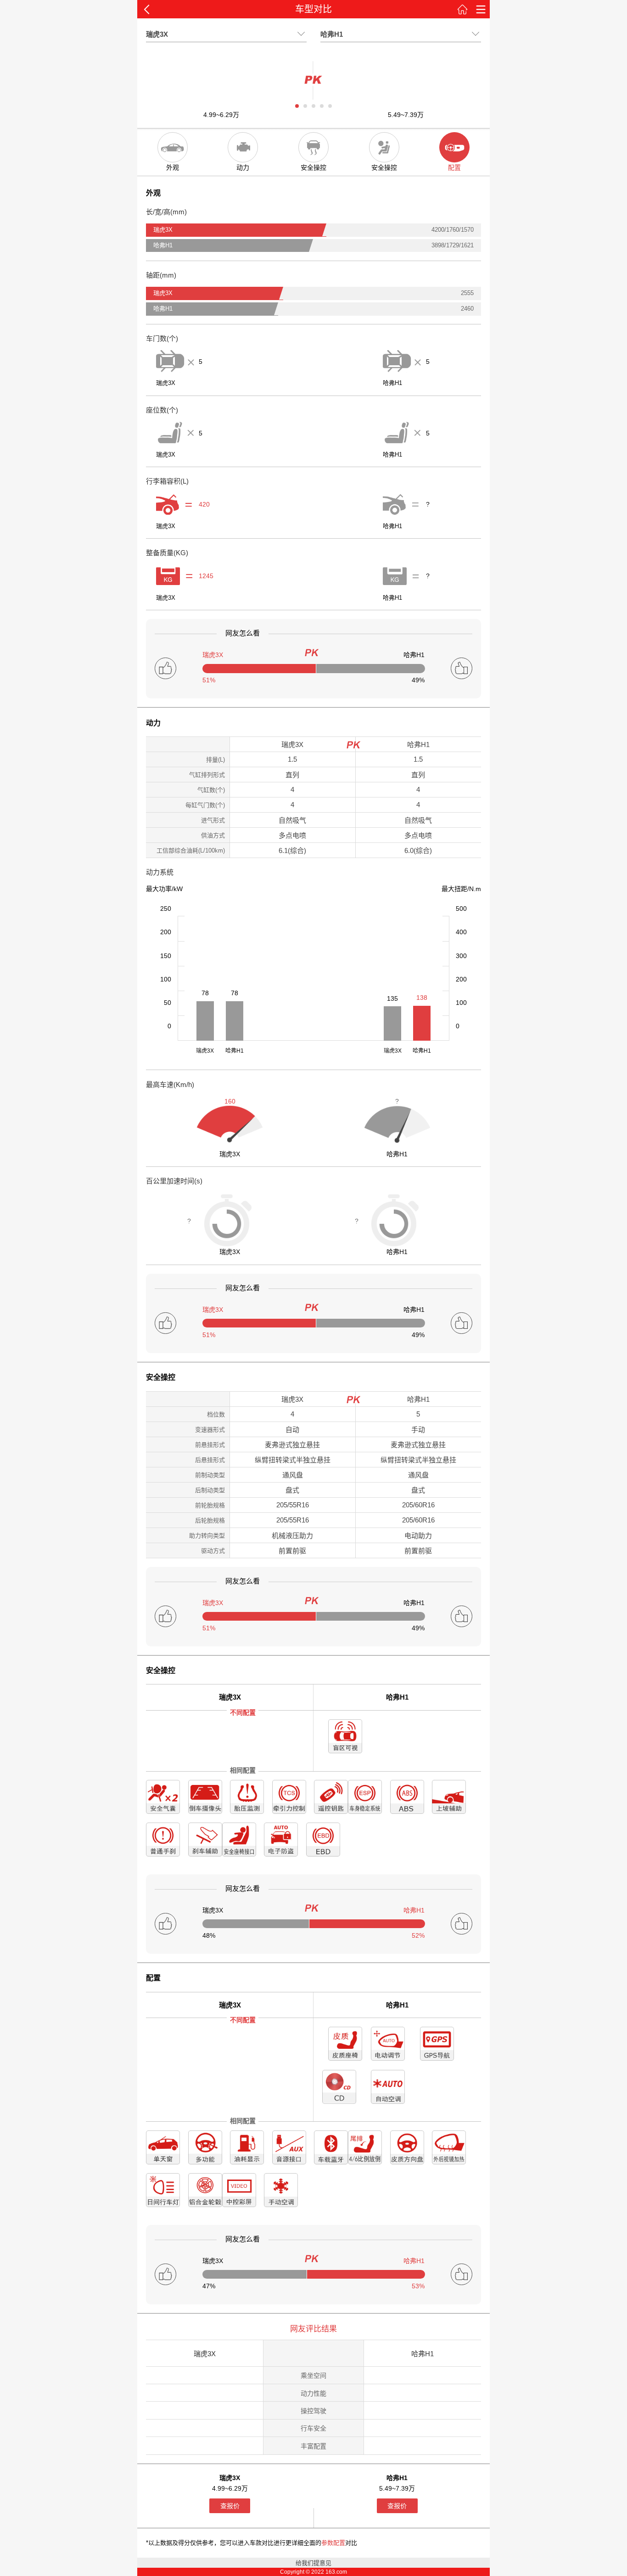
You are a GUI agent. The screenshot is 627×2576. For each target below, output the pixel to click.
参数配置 (333, 2543)
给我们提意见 (313, 2563)
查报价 (230, 2506)
